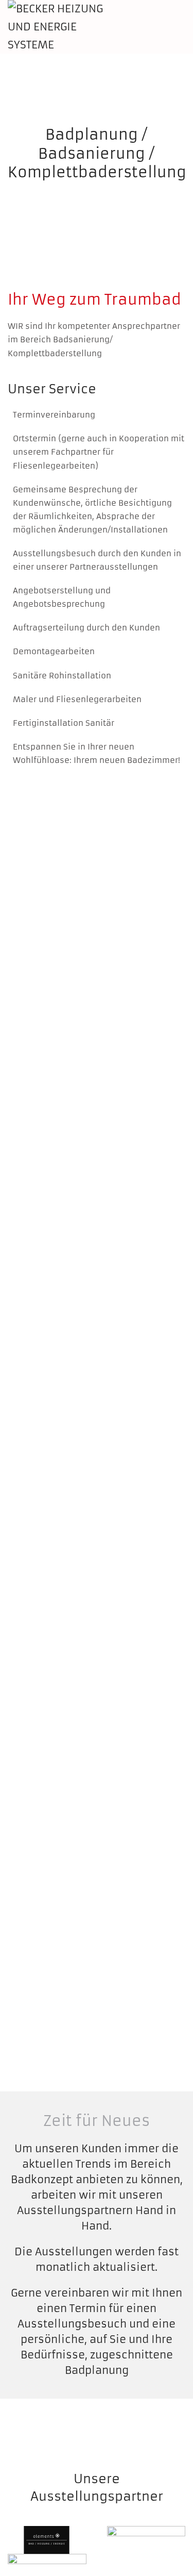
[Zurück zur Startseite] (66, 27)
